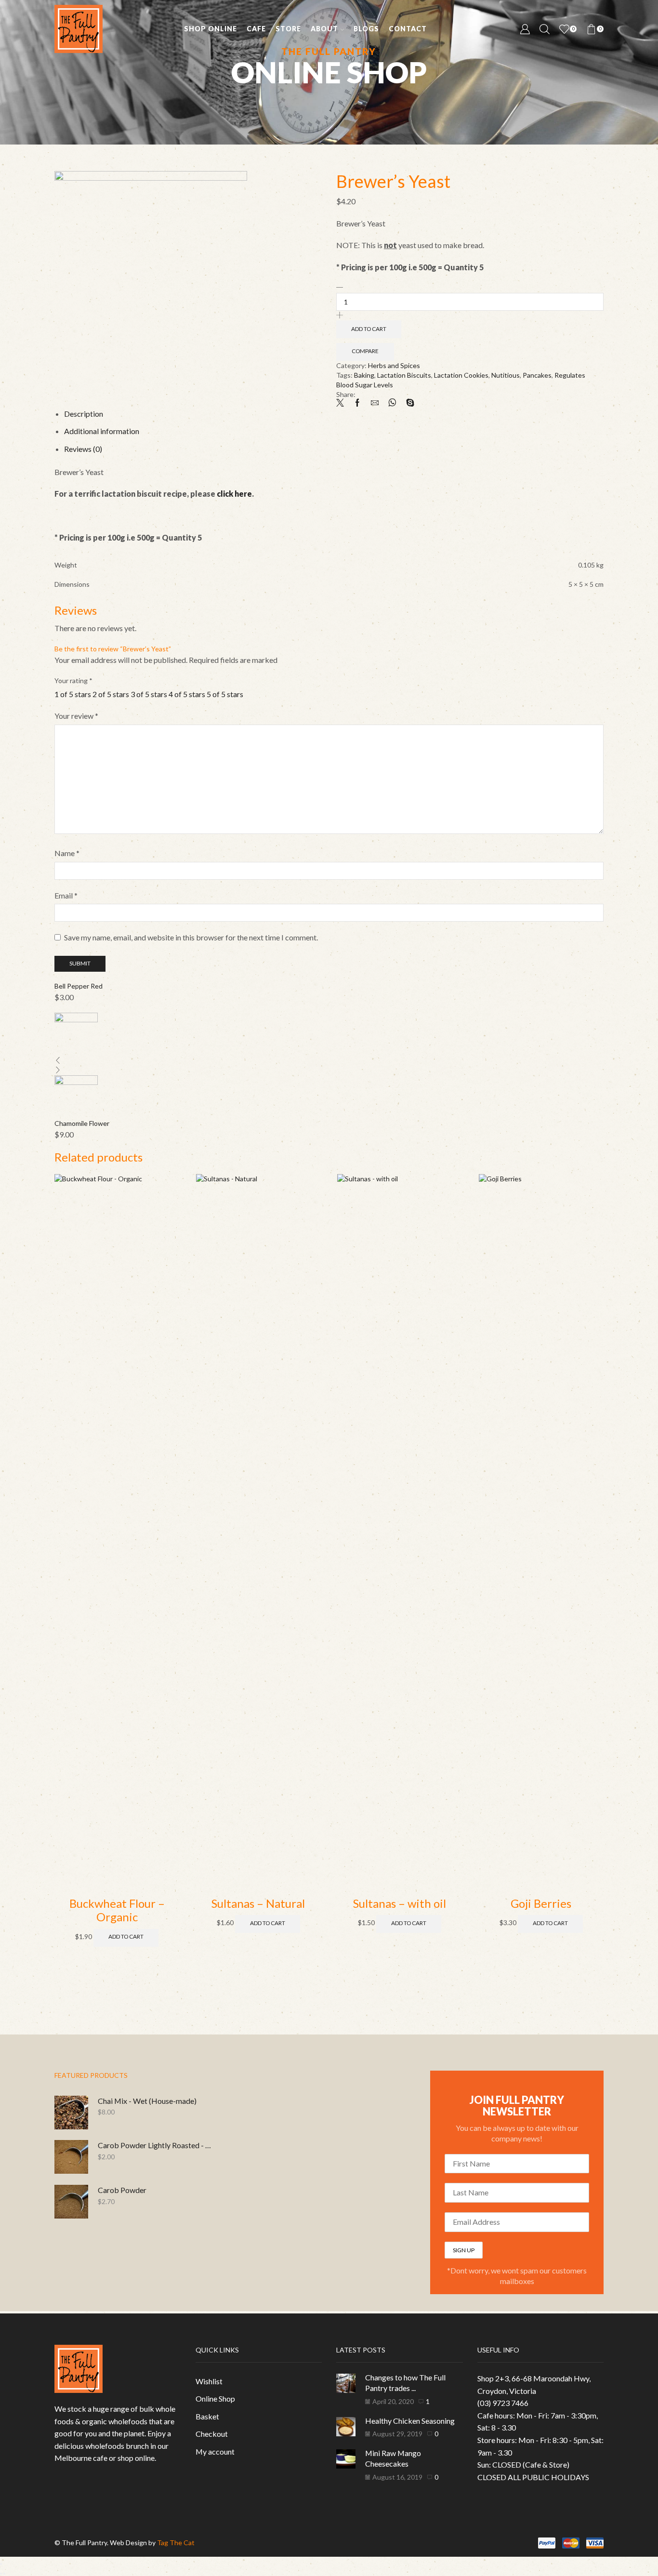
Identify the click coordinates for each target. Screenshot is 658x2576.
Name (67, 853)
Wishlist (209, 2381)
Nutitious (506, 375)
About (324, 29)
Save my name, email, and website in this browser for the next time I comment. (191, 937)
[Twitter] (342, 403)
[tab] (84, 414)
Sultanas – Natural (258, 1903)
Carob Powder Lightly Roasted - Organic (157, 2145)
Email (66, 895)
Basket (207, 2416)
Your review (76, 716)
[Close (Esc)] (1, 2564)
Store (288, 29)
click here (234, 494)
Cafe (256, 29)
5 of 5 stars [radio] (225, 694)
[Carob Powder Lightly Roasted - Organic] (71, 2157)
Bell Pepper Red (79, 986)
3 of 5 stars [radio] (149, 694)
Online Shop (215, 2398)
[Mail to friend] (375, 403)
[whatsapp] (392, 403)
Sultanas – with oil (400, 1903)
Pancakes (537, 375)
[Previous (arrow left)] (1, 2574)
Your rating (73, 680)
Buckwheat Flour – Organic (117, 1910)
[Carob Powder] (71, 2202)
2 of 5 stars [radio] (111, 694)
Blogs (366, 29)
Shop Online (211, 29)
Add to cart (369, 329)
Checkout (212, 2434)
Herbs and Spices (394, 365)
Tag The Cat (176, 2543)
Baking (364, 375)
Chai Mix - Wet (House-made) (147, 2101)
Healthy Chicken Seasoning (410, 2421)
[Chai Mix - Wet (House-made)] (71, 2113)
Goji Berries (541, 1903)
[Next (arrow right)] (4, 2574)
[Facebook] (357, 403)
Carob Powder (122, 2190)
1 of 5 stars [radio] (73, 694)
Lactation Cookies (461, 375)
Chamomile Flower (82, 1123)
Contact (408, 29)
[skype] (408, 403)
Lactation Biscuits (404, 375)
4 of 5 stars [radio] (187, 694)
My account (215, 2451)
